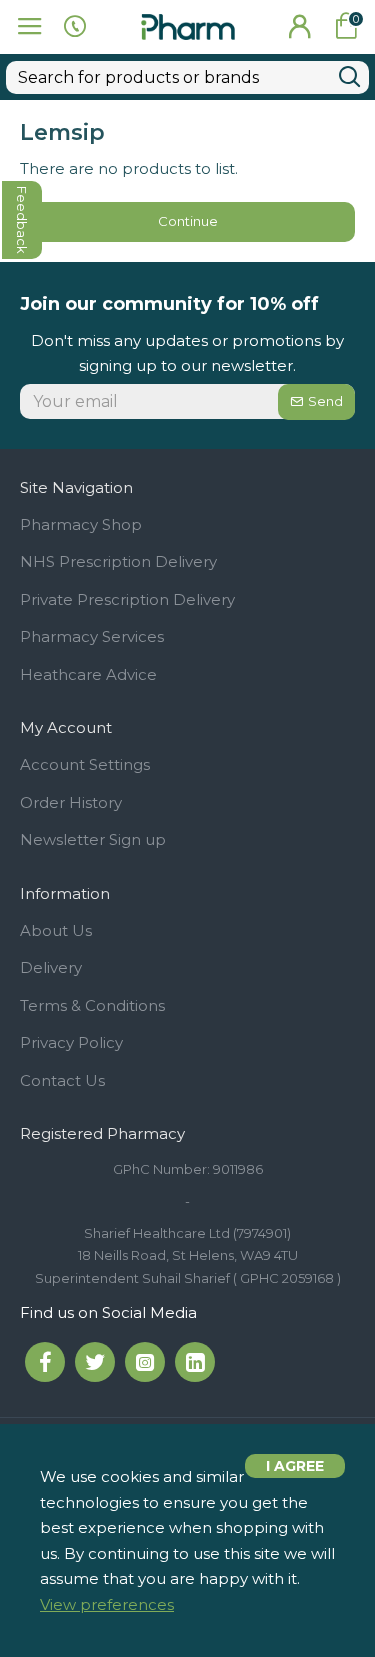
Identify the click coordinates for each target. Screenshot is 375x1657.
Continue (188, 221)
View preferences (107, 1604)
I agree (295, 1466)
